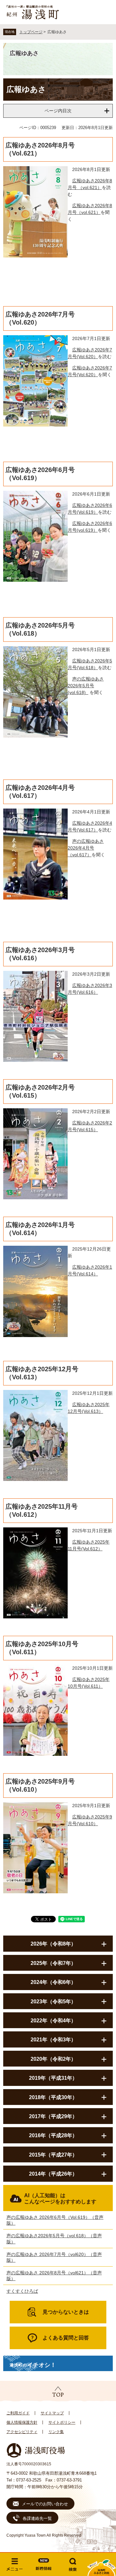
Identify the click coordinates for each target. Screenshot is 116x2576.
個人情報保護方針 (22, 2422)
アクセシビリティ (22, 2432)
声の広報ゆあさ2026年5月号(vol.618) (86, 686)
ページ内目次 (58, 111)
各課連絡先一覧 (37, 2518)
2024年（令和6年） (53, 1982)
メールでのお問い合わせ (45, 2504)
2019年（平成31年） (53, 2078)
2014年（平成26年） (53, 2174)
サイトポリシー (62, 2422)
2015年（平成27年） (53, 2155)
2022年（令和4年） (53, 2021)
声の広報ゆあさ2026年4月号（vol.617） (86, 848)
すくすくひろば (22, 2291)
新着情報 (43, 2564)
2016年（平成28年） (53, 2135)
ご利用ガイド (18, 2413)
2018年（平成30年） (53, 2097)
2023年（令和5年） (53, 2002)
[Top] (58, 2391)
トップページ (31, 32)
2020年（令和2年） (53, 2059)
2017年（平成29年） (53, 2116)
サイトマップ (52, 2413)
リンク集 (56, 2432)
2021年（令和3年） (53, 2040)
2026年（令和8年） (53, 1944)
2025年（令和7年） (53, 1963)
